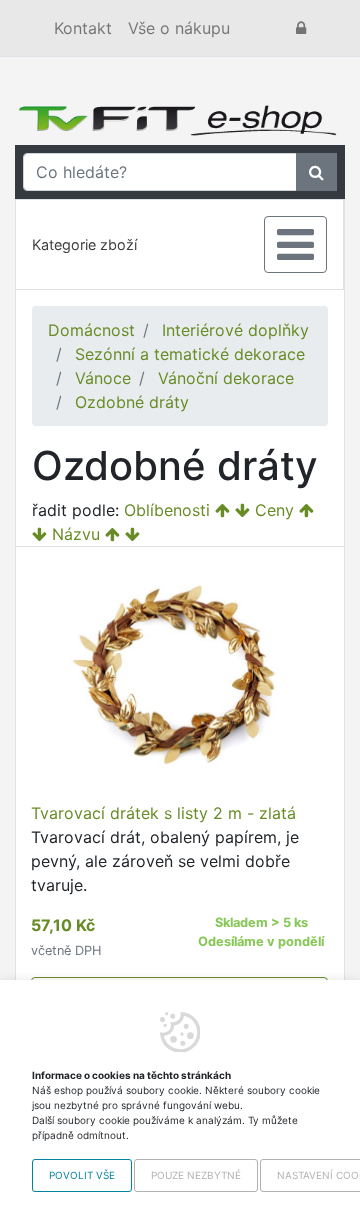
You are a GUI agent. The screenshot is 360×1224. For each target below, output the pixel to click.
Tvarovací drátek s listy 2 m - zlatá (163, 813)
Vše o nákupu (179, 28)
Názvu (76, 534)
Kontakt (83, 28)
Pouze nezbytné (196, 1175)
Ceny (274, 510)
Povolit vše (82, 1175)
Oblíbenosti (167, 510)
